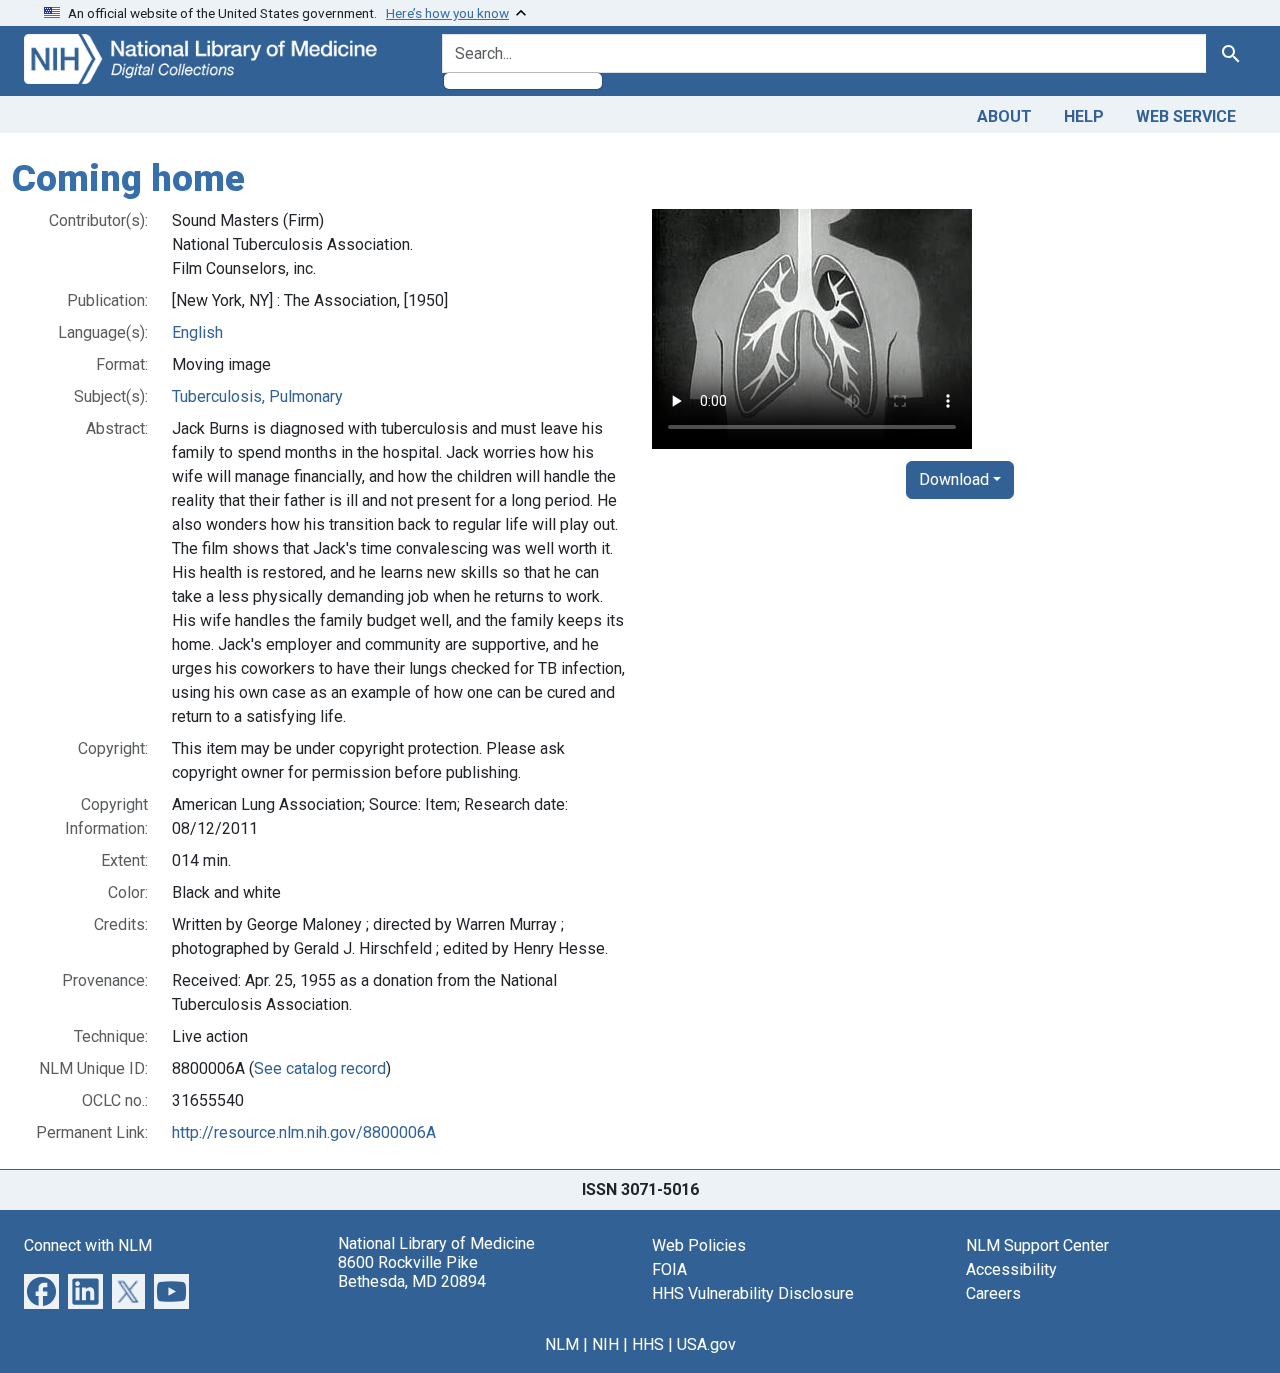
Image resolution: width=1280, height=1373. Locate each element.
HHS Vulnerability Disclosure (753, 1293)
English (197, 332)
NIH (605, 1344)
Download (954, 479)
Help (1084, 116)
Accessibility (1011, 1269)
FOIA (669, 1269)
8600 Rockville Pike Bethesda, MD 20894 (412, 1272)
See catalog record (320, 1068)
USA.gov (706, 1344)
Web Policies (699, 1245)
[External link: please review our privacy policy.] (41, 1289)
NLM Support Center (1037, 1245)
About (1004, 116)
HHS (648, 1344)
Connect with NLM (88, 1245)
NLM (562, 1344)
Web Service (1186, 116)
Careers (993, 1293)
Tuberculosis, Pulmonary (257, 396)
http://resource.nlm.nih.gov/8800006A (304, 1132)
